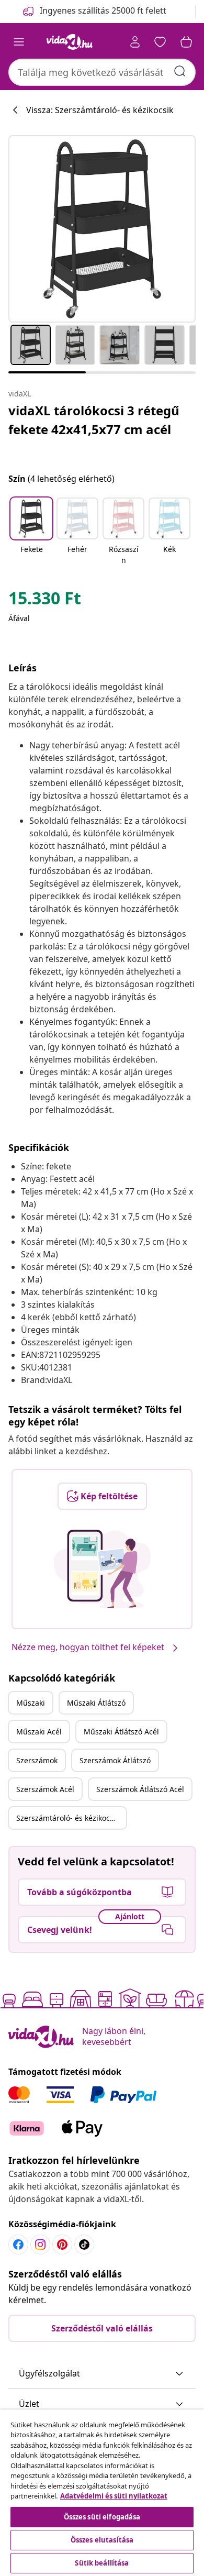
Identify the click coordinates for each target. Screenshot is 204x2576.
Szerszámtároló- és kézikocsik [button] (68, 1818)
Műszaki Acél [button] (39, 1732)
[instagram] (40, 2245)
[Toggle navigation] (19, 42)
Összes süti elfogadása (102, 2517)
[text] (45, 601)
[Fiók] (135, 42)
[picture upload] (102, 1569)
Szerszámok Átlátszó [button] (115, 1760)
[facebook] (18, 2245)
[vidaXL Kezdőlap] (70, 42)
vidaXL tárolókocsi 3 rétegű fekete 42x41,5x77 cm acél (94, 420)
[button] (31, 532)
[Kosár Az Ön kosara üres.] (186, 42)
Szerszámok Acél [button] (45, 1789)
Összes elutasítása (102, 2540)
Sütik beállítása (102, 2563)
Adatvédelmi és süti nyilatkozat (114, 2496)
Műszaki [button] (31, 1703)
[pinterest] (62, 2245)
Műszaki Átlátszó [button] (96, 1703)
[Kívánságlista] (160, 42)
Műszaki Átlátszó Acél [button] (121, 1732)
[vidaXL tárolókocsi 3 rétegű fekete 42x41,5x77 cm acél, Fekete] (102, 229)
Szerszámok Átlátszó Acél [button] (140, 1789)
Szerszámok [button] (37, 1760)
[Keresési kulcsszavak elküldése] (180, 71)
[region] (102, 2493)
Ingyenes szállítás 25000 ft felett (103, 10)
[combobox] (102, 72)
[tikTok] (84, 2245)
